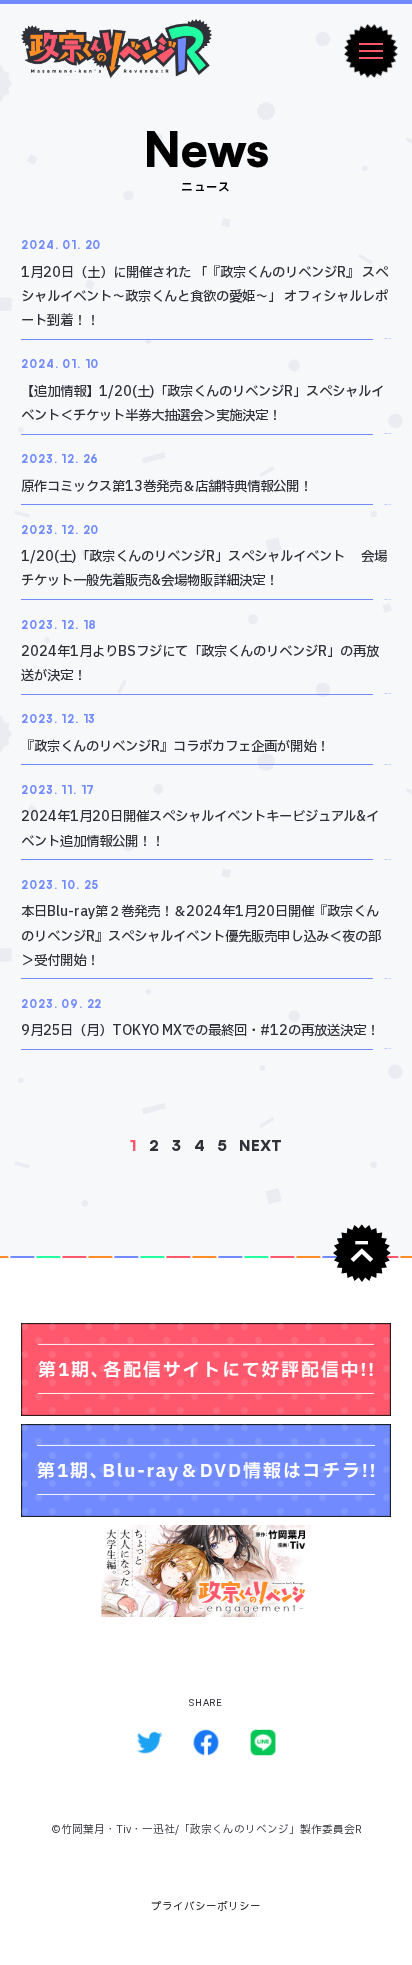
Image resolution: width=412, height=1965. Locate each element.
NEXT (260, 1145)
